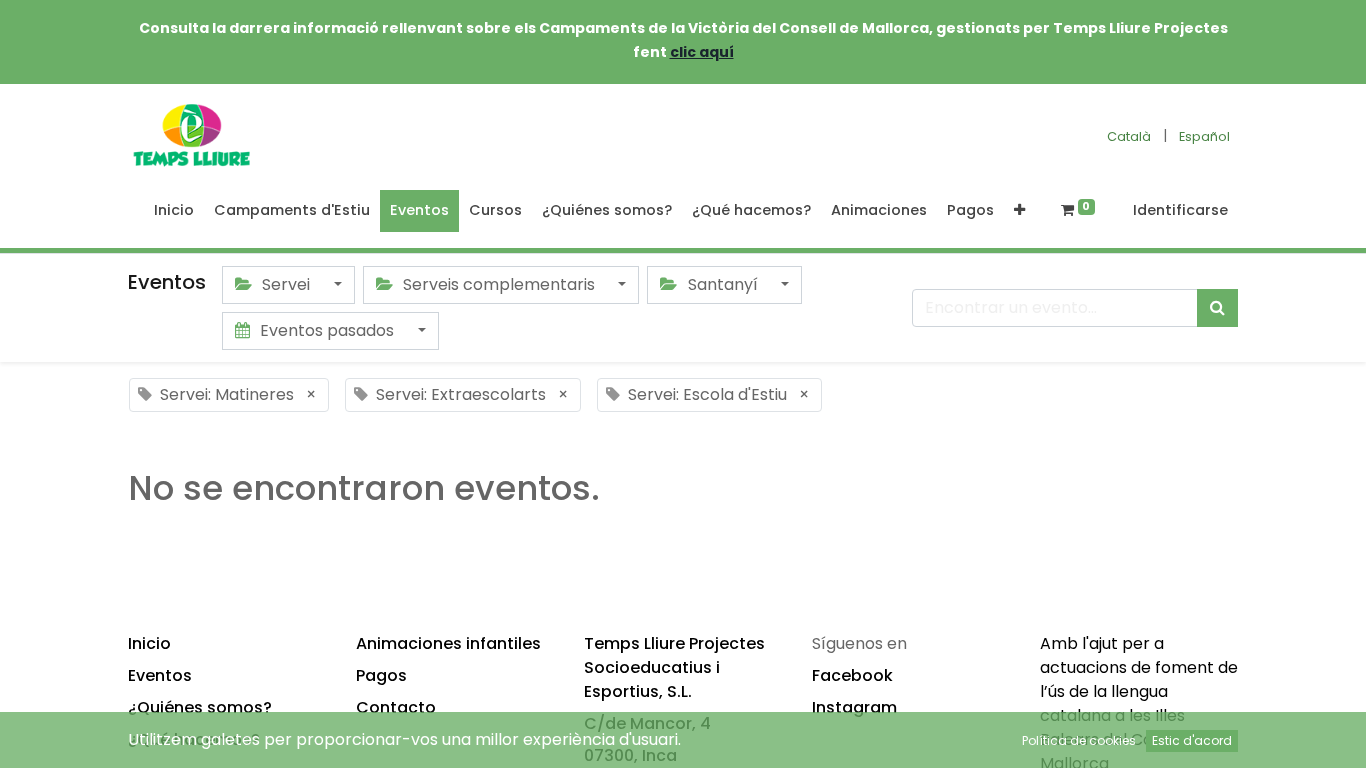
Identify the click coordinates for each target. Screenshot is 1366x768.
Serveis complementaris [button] (499, 284)
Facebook (852, 675)
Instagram (854, 707)
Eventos (160, 675)
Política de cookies (1079, 740)
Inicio (149, 643)
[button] (1019, 211)
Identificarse (1180, 210)
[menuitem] (174, 211)
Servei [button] (286, 284)
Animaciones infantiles (448, 643)
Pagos (381, 675)
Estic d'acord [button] (1192, 740)
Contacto (396, 707)
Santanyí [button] (723, 284)
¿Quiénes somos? (200, 707)
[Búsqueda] (1217, 308)
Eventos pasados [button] (327, 330)
